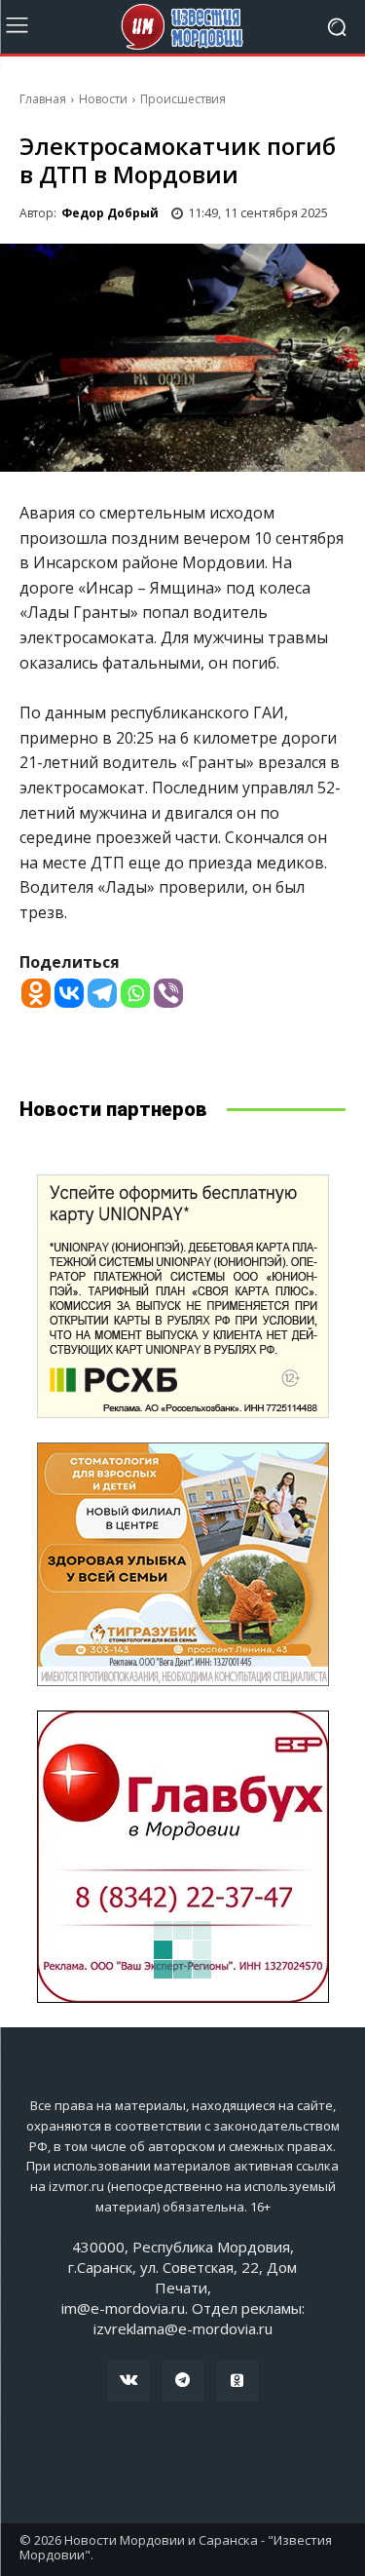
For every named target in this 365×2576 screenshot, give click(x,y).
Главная (43, 99)
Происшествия (183, 99)
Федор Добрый (110, 213)
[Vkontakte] (69, 993)
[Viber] (168, 993)
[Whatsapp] (135, 993)
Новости (103, 99)
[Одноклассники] (237, 2381)
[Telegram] (102, 993)
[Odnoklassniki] (36, 993)
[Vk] (128, 2381)
